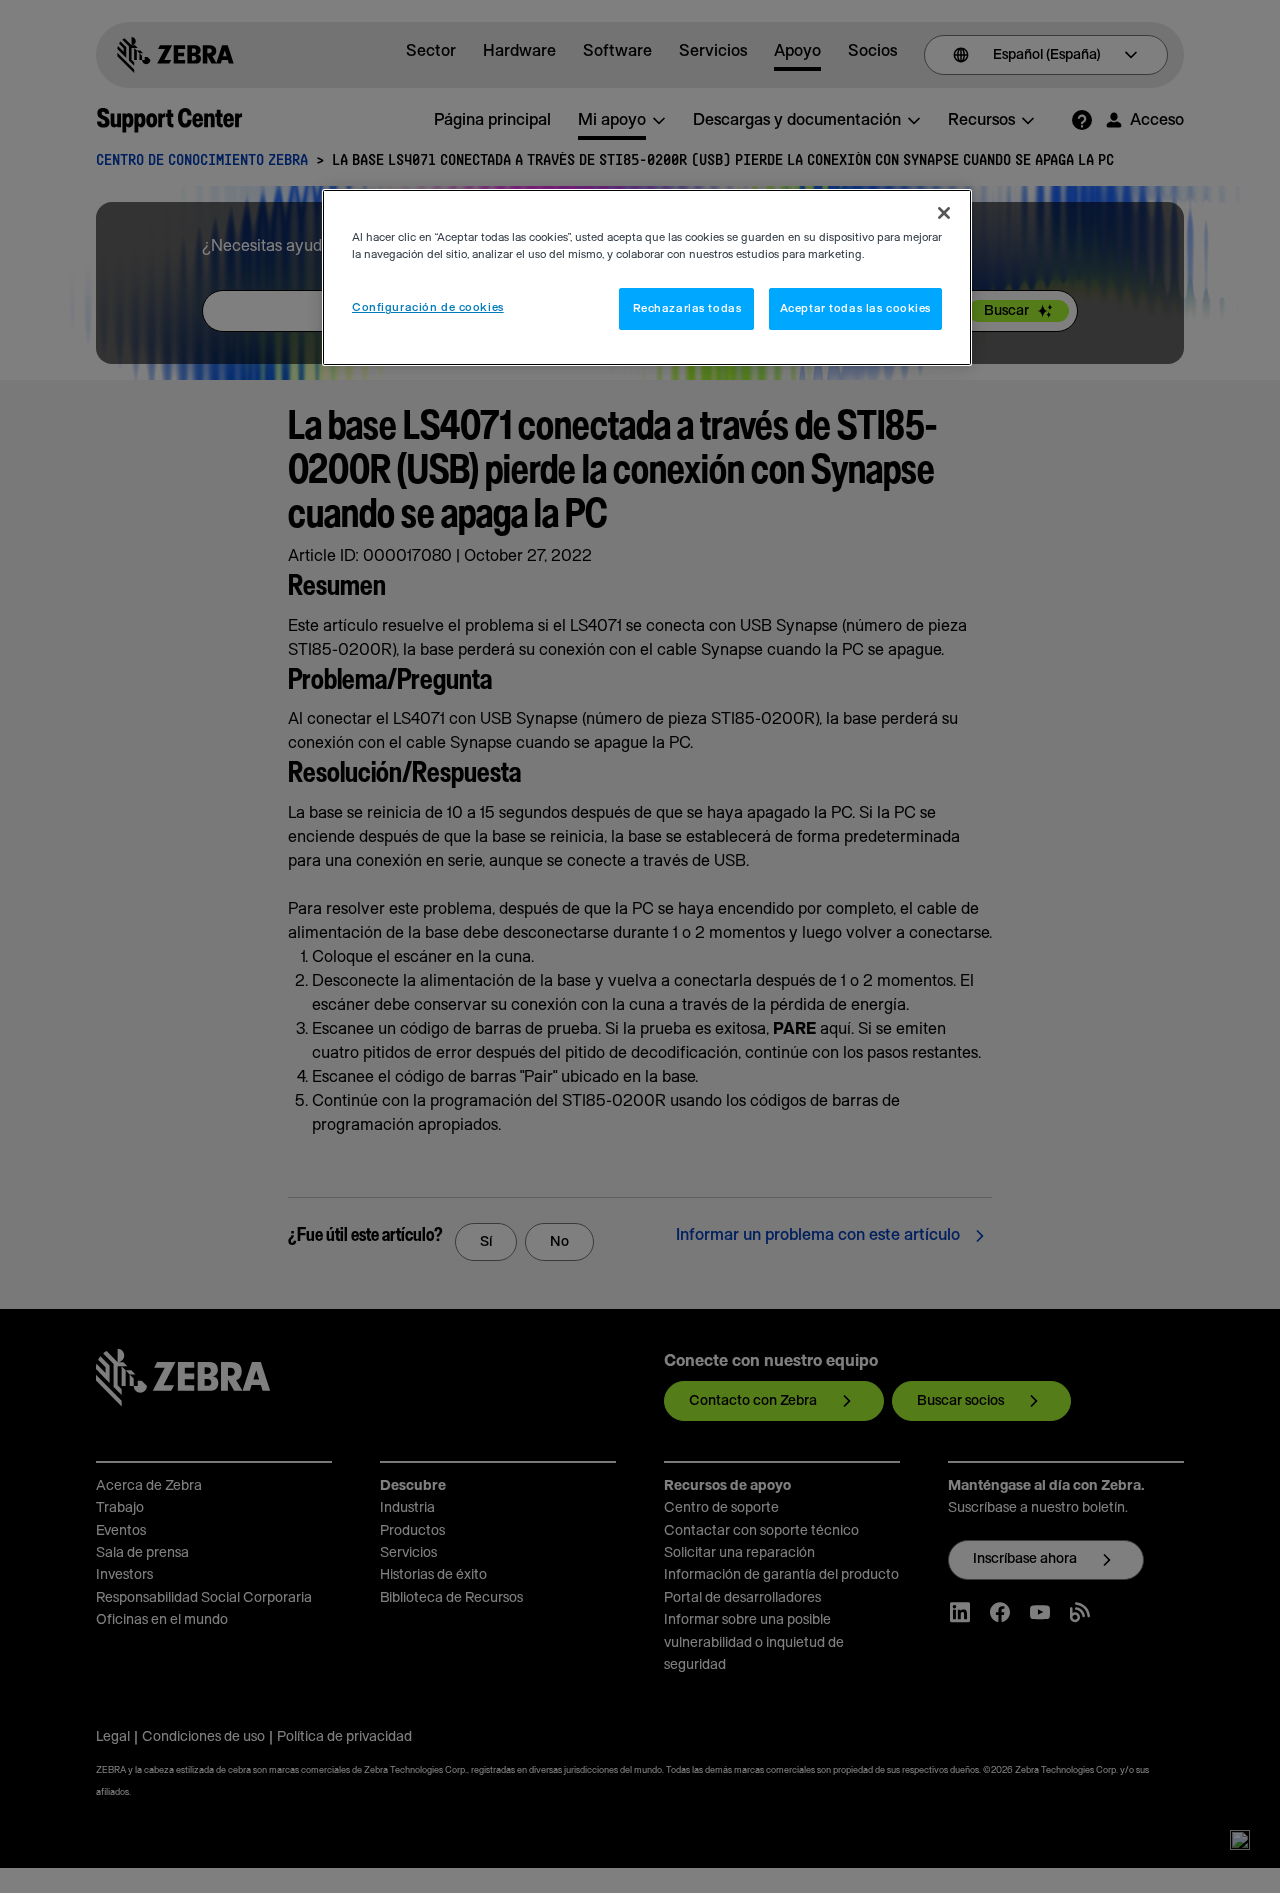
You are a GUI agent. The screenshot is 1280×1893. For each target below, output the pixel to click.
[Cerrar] (944, 213)
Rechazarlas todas (687, 308)
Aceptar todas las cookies (855, 308)
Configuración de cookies (428, 307)
